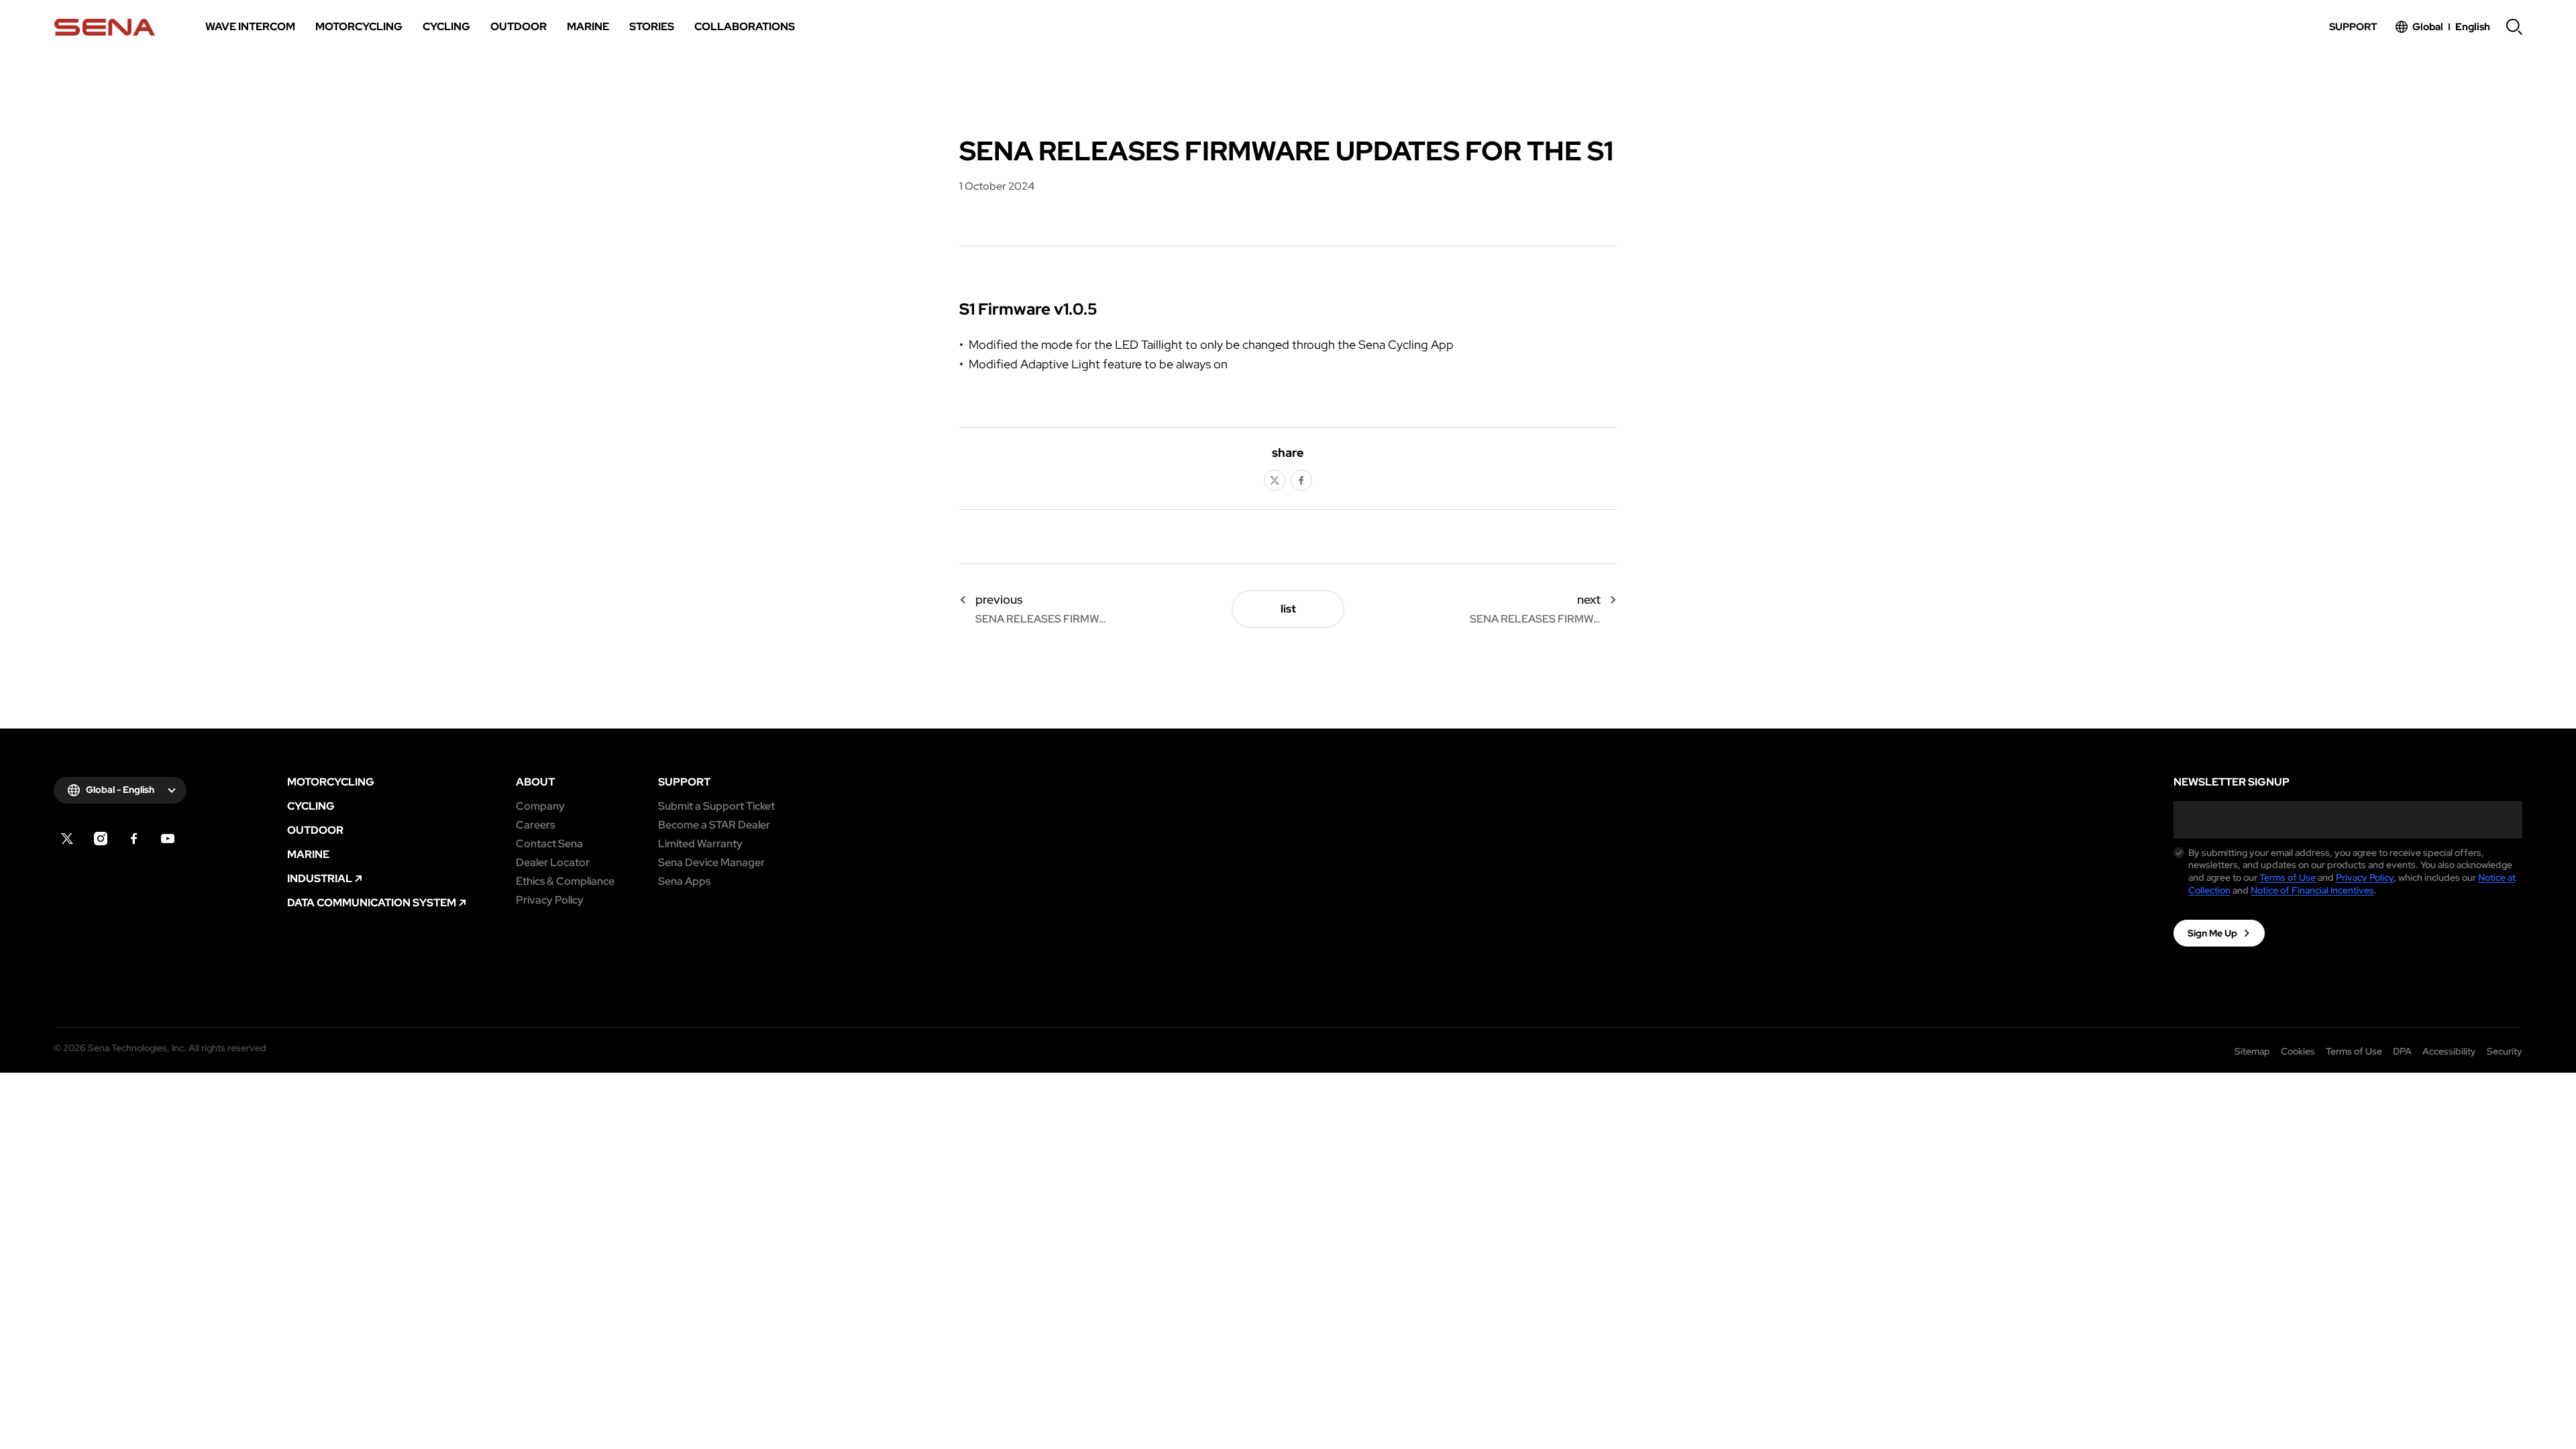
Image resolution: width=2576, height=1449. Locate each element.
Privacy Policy (550, 900)
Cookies (2298, 1051)
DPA (2402, 1051)
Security (2505, 1051)
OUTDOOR (315, 830)
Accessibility (2449, 1051)
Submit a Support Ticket (716, 806)
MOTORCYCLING (331, 782)
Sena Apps (684, 881)
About (535, 782)
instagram (101, 839)
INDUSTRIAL (320, 879)
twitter (1275, 480)
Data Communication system (372, 903)
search (2514, 27)
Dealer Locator (553, 863)
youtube (168, 839)
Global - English (120, 790)
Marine (308, 855)
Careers (535, 825)
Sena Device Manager (711, 863)
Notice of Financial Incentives (2312, 890)
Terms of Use (2288, 877)
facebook (1301, 480)
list (1288, 609)
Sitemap (2252, 1051)
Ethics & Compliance (565, 881)
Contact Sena (549, 844)
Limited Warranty (700, 844)
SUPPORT (684, 782)
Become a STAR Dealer (714, 825)
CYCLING (311, 806)
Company (540, 806)
